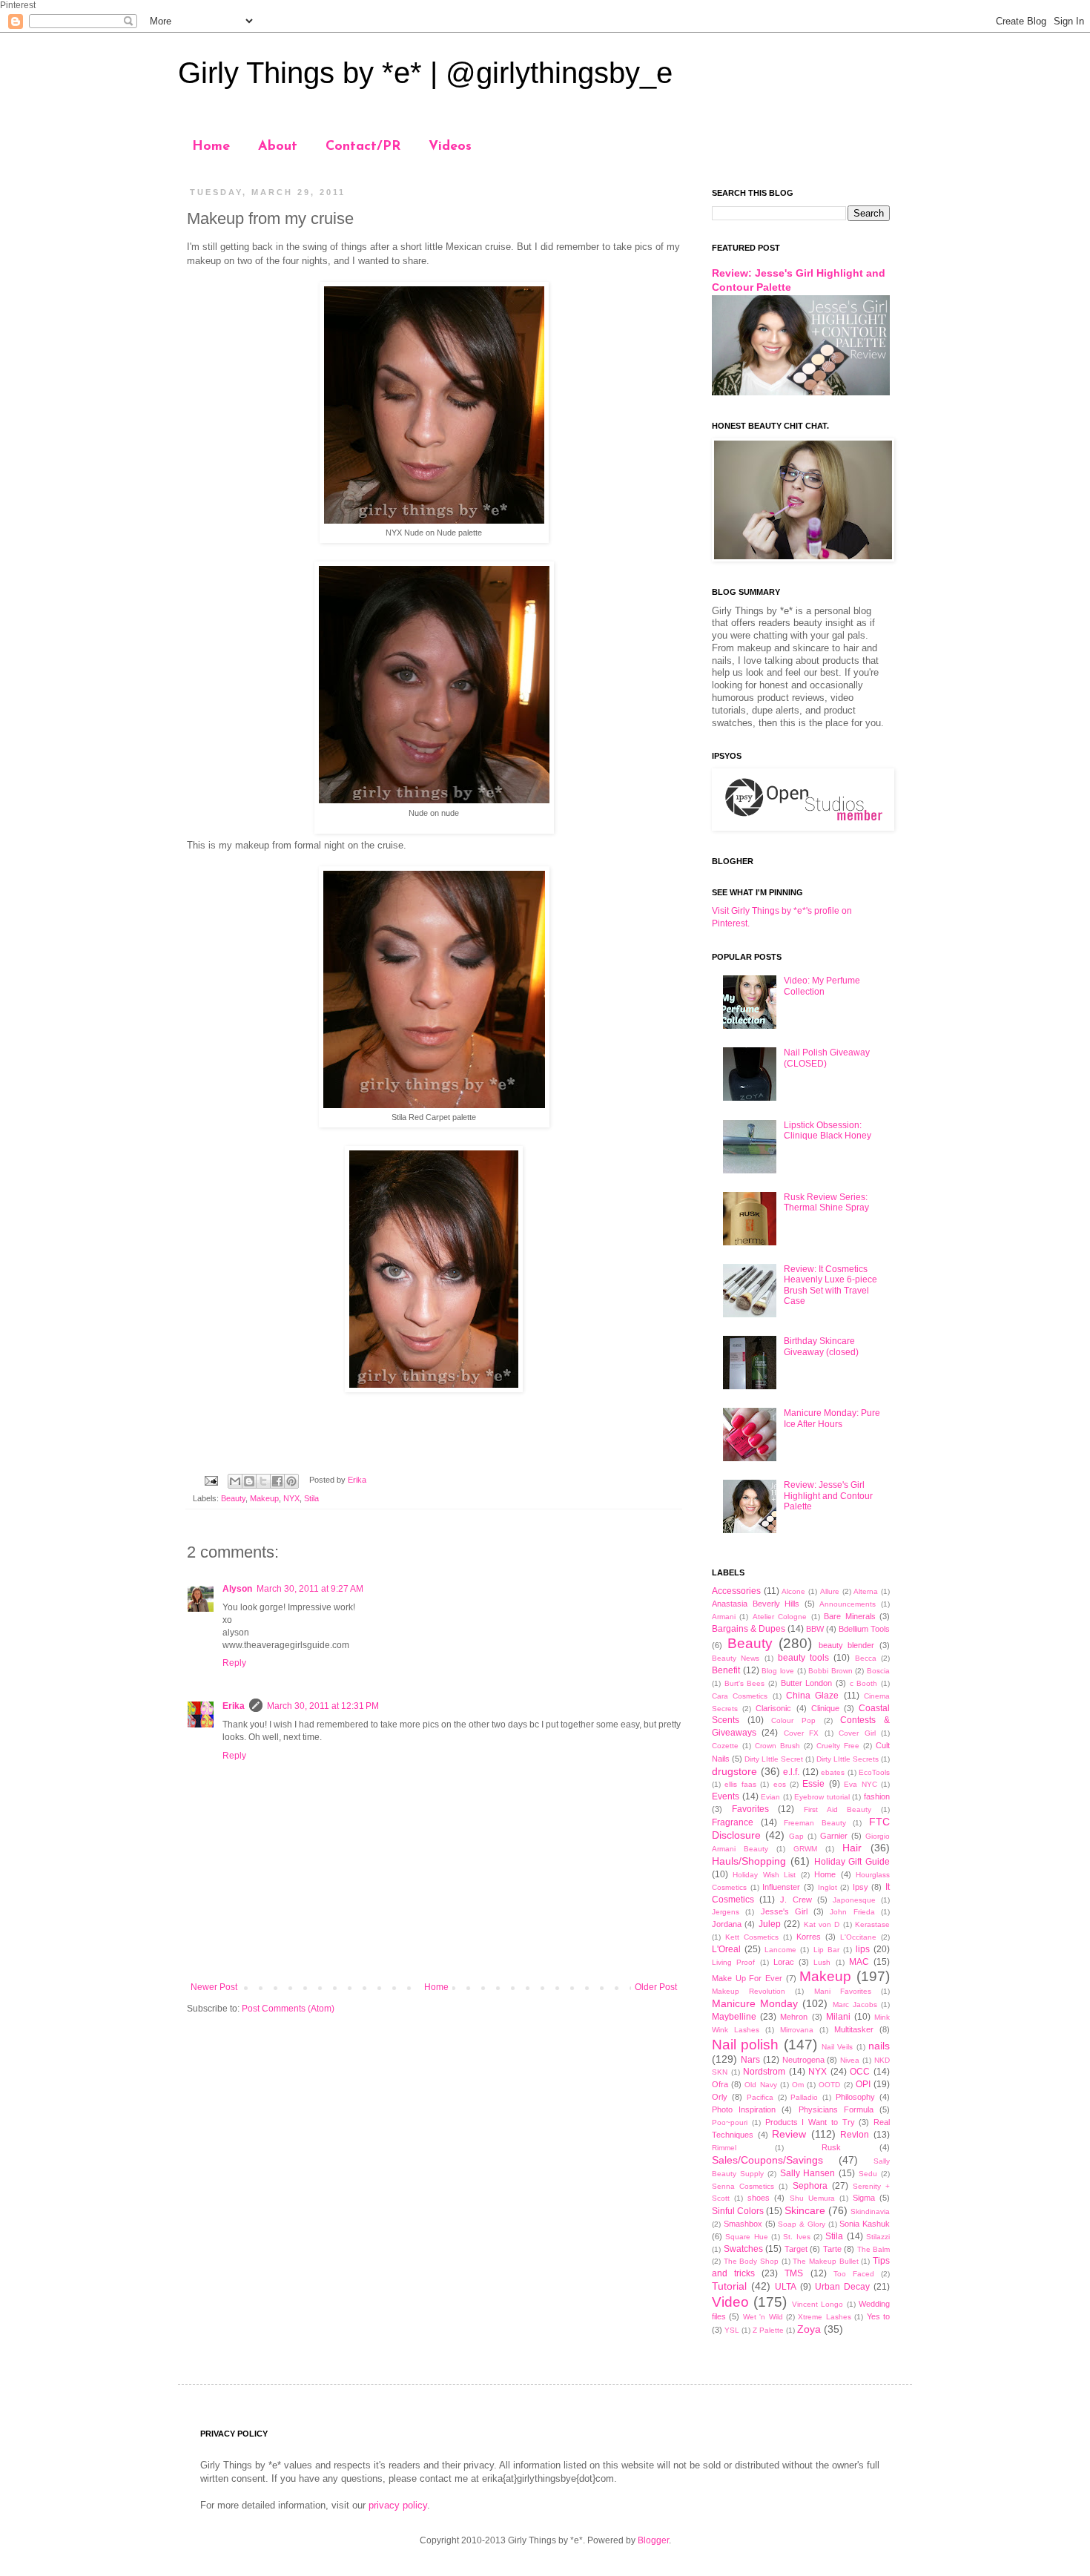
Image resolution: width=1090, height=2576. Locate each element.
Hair (852, 1848)
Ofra (720, 2084)
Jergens (726, 1912)
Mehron (794, 2017)
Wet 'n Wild (763, 2317)
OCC (860, 2072)
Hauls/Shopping (749, 1861)
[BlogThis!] (249, 1481)
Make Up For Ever (747, 1978)
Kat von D (822, 1924)
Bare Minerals (849, 1616)
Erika (234, 1706)
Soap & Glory (802, 2224)
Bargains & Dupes (749, 1629)
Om (798, 2085)
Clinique (825, 1708)
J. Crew (796, 1900)
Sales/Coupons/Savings (767, 2160)
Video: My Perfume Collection (822, 986)
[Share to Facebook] (277, 1481)
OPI (863, 2084)
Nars (750, 2060)
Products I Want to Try (810, 2122)
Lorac (784, 1962)
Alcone (793, 1591)
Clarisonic (773, 1708)
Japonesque (854, 1900)
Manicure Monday (755, 2003)
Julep (770, 1924)
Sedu (868, 2174)
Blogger (653, 2540)
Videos (450, 147)
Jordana (727, 1924)
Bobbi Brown (830, 1671)
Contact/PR (363, 147)
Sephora (810, 2186)
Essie (813, 1784)
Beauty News (736, 1658)
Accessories (736, 1591)
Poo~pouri (730, 2122)
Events (726, 1796)
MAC (859, 1962)
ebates (833, 1772)
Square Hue (746, 2237)
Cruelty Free (838, 1746)
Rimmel (724, 2148)
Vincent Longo (817, 2304)
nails (879, 2046)
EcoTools (874, 1772)
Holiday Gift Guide (852, 1862)
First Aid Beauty (838, 1809)
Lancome (780, 1950)
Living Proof (733, 1962)
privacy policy (398, 2505)
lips (863, 1949)
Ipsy (861, 1887)
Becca (866, 1658)
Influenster (781, 1887)
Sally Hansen (808, 2173)
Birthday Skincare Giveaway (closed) (821, 1346)
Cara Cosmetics (740, 1696)
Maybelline (734, 2017)
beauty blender (847, 1645)
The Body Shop (751, 2261)
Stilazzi (878, 2237)
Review (789, 2134)
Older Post (656, 1987)
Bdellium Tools (864, 1629)
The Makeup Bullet (825, 2261)
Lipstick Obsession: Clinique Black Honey (828, 1130)
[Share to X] (263, 1481)
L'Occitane (858, 1937)
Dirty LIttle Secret (774, 1759)
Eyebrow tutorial (822, 1797)
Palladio (804, 2097)
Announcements (848, 1604)
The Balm (874, 2249)
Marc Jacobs (855, 2005)
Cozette (725, 1746)
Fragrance (733, 1822)
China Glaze (812, 1696)
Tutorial (729, 2286)
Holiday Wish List (764, 1875)
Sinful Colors (738, 2211)
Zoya (809, 2329)
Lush (822, 1962)
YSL (732, 2330)
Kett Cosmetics (752, 1937)
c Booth (864, 1683)
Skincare (805, 2210)
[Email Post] (211, 1480)
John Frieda (852, 1912)
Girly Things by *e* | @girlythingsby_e (425, 73)
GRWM (805, 1849)
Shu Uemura (812, 2198)
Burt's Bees (745, 1683)
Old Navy (760, 2085)
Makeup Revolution (749, 1991)
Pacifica (760, 2097)
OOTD (829, 2085)
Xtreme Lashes (824, 2317)
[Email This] (235, 1481)
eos (780, 1784)
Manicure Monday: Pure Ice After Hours (832, 1418)
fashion (877, 1796)
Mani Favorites (843, 1991)
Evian (770, 1797)
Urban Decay (842, 2287)
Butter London (807, 1683)
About (278, 147)
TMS (794, 2273)
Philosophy (855, 2097)
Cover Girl (857, 1733)
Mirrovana (797, 2030)
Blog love (778, 1671)
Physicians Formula (836, 2109)
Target (796, 2249)
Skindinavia (870, 2211)
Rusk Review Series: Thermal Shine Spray (826, 1202)
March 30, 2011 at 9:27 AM (310, 1589)
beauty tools (803, 1658)
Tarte (832, 2249)
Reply (234, 1663)
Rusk (831, 2147)
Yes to (878, 2316)
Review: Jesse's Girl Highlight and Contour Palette (828, 1496)
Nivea (850, 2060)
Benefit (726, 1670)
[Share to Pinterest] (291, 1481)
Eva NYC (860, 1784)
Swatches (743, 2249)
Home (211, 147)
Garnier (834, 1836)
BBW (815, 1629)
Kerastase (872, 1924)
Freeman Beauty (815, 1823)
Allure (830, 1591)
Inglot (828, 1887)
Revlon (855, 2135)
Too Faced (854, 2274)
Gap (796, 1836)
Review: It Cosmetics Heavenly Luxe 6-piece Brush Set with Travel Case (830, 1285)
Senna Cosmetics (743, 2186)
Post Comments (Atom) (288, 2009)
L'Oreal (726, 1949)
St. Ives (796, 2237)
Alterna (866, 1591)
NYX (291, 1498)
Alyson (237, 1589)
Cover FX (801, 1733)
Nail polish (745, 2045)
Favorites (750, 1809)
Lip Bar (826, 1950)
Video (730, 2302)
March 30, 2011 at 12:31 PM (323, 1706)
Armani (724, 1617)
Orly (720, 2097)
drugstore (734, 1771)
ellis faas (740, 1784)
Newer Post (214, 1987)
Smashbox (743, 2224)
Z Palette (768, 2330)
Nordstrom (764, 2072)
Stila (311, 1498)
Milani (838, 2017)
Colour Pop (793, 1720)
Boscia (878, 1671)
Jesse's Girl (784, 1911)
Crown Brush (777, 1746)
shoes (759, 2198)
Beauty (233, 1498)
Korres (809, 1937)
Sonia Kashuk (865, 2224)
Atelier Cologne (780, 1617)
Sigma (864, 2198)
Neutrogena (803, 2060)
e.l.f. (791, 1772)
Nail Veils (837, 2047)
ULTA (786, 2287)
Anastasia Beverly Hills (756, 1604)
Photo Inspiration (744, 2109)
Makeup (264, 1498)
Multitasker (854, 2029)
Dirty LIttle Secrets (848, 1759)
